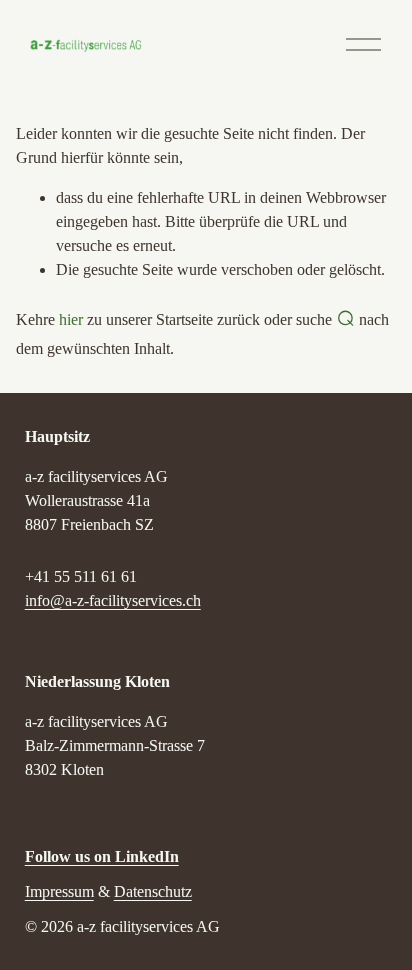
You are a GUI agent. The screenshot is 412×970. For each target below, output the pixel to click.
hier (71, 319)
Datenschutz (153, 891)
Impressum (59, 891)
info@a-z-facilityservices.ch (113, 600)
